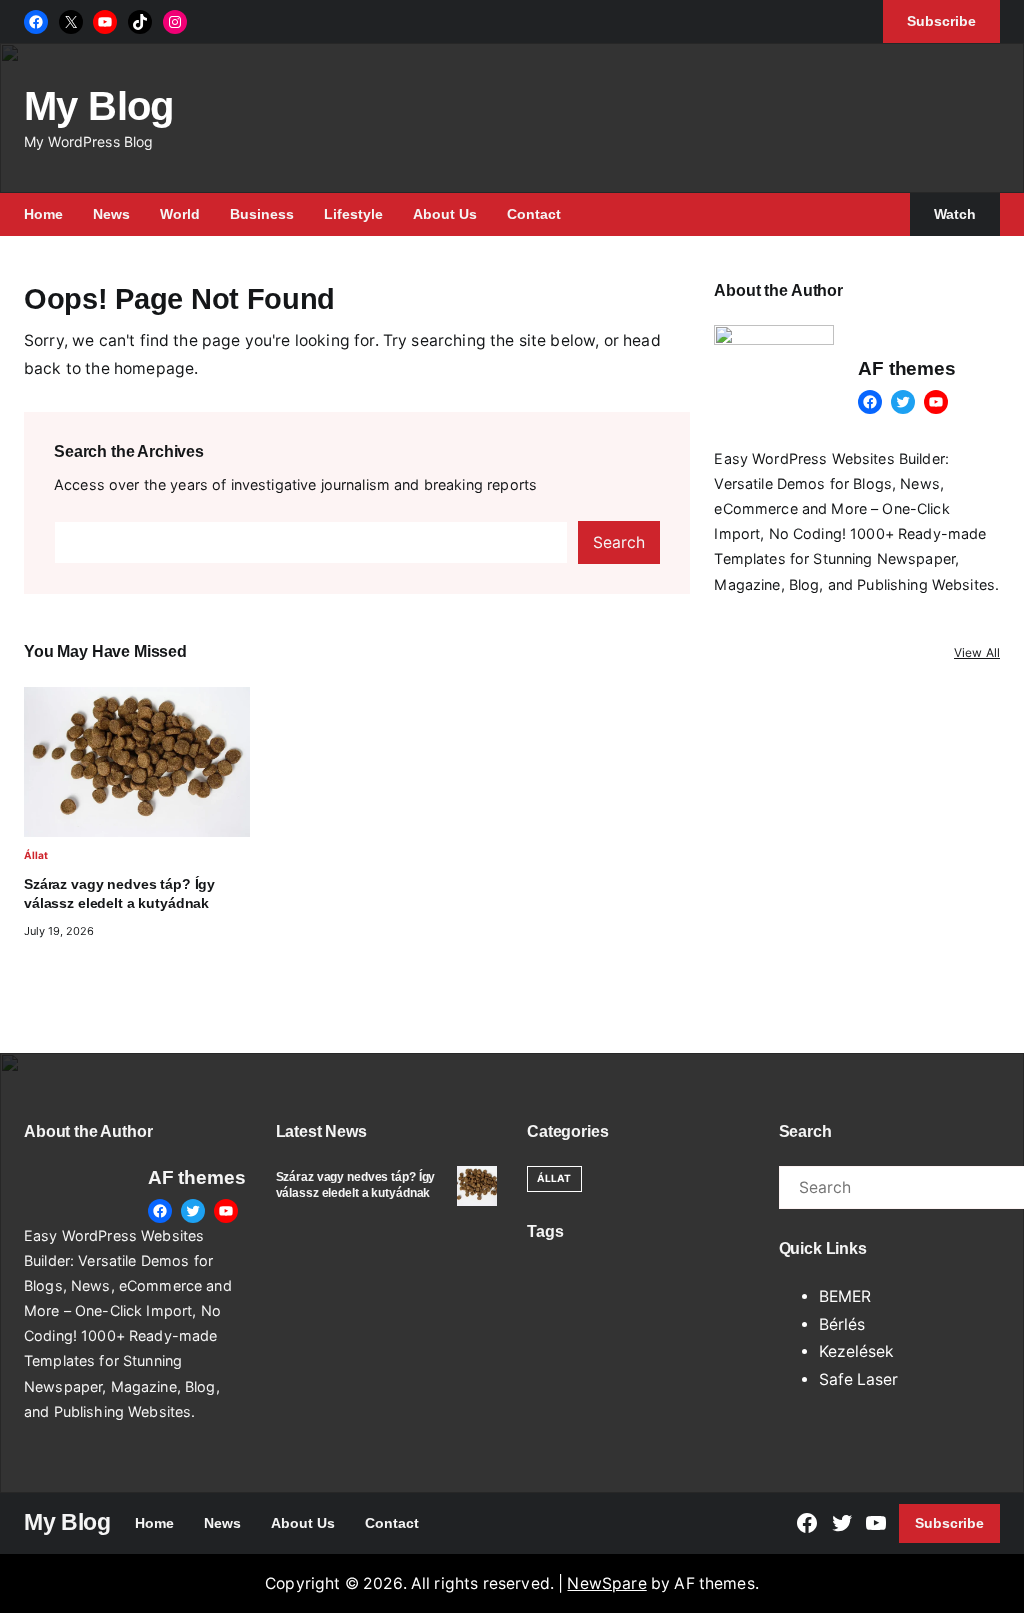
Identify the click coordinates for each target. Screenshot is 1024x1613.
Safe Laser (858, 1379)
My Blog (99, 106)
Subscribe (949, 1523)
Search (619, 542)
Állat (36, 855)
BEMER (845, 1296)
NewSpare (606, 1583)
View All (977, 652)
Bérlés (842, 1324)
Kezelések (856, 1351)
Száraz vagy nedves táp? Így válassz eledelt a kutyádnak (119, 893)
